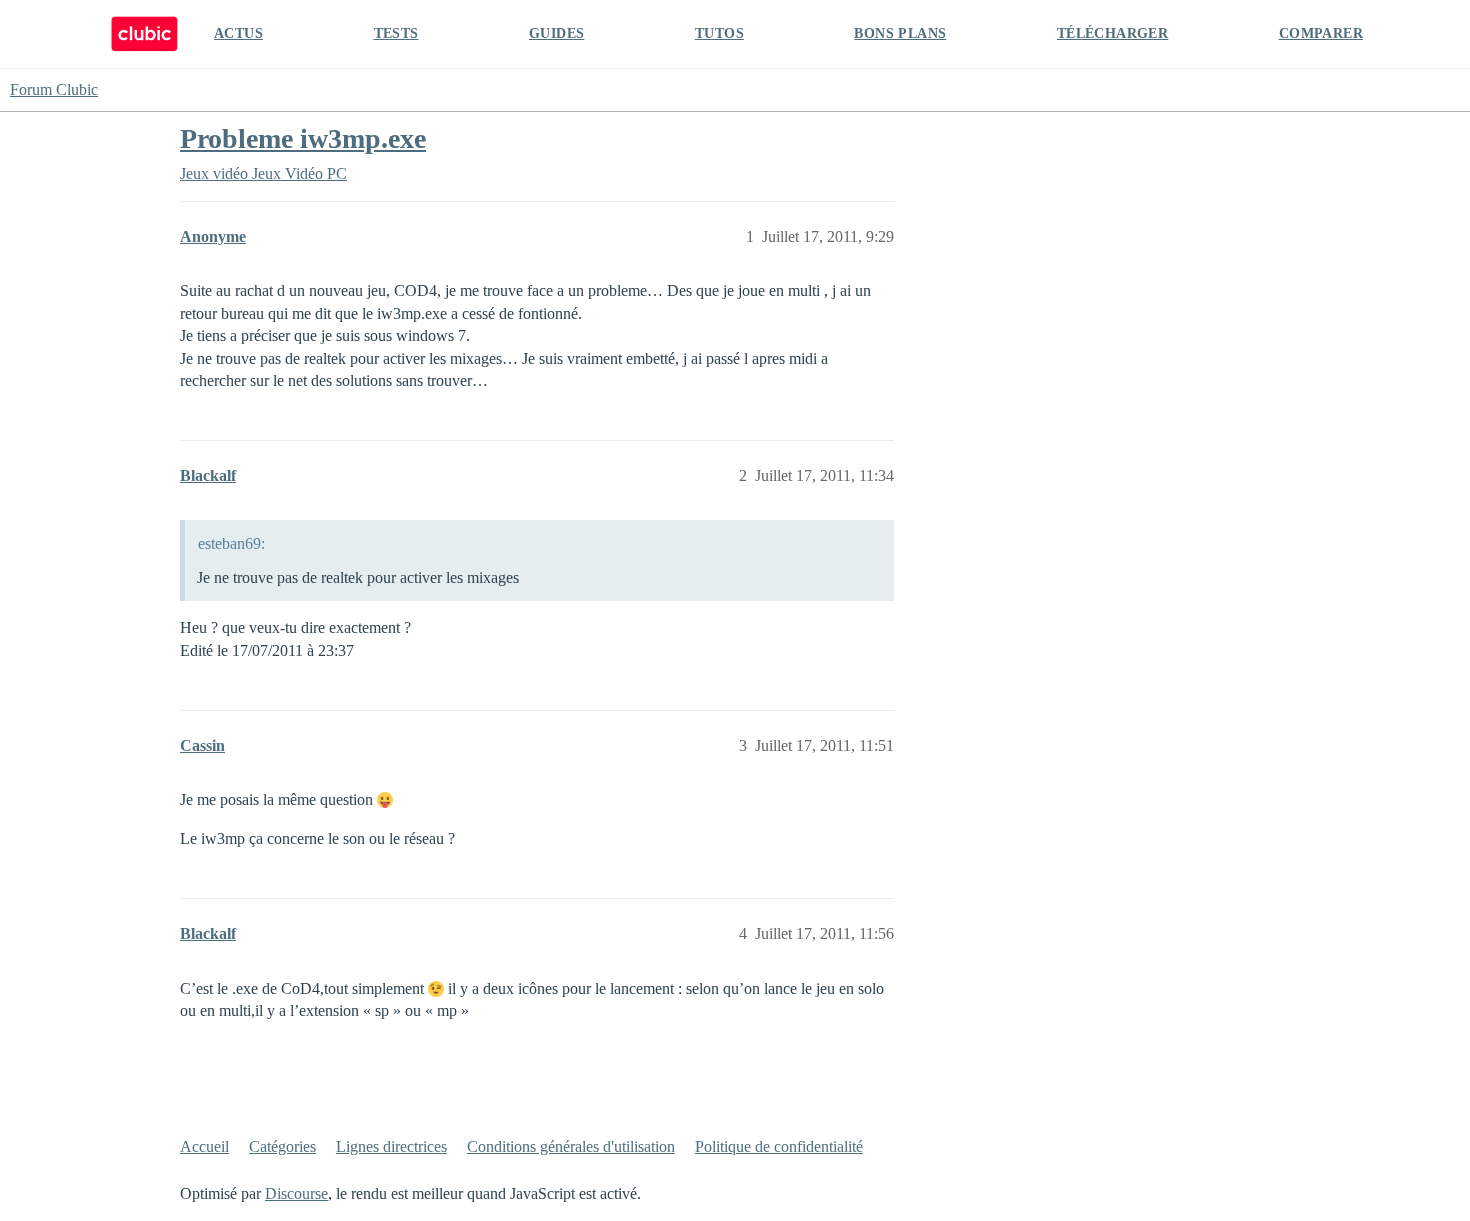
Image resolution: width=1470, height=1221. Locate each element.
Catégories (282, 1146)
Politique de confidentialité (779, 1146)
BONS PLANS (900, 33)
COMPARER (1321, 33)
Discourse (296, 1193)
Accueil (204, 1146)
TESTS (396, 33)
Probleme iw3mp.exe (303, 138)
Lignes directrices (391, 1146)
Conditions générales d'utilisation (571, 1146)
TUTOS (719, 33)
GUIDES (556, 33)
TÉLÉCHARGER (1112, 33)
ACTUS (238, 33)
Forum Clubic (54, 89)
